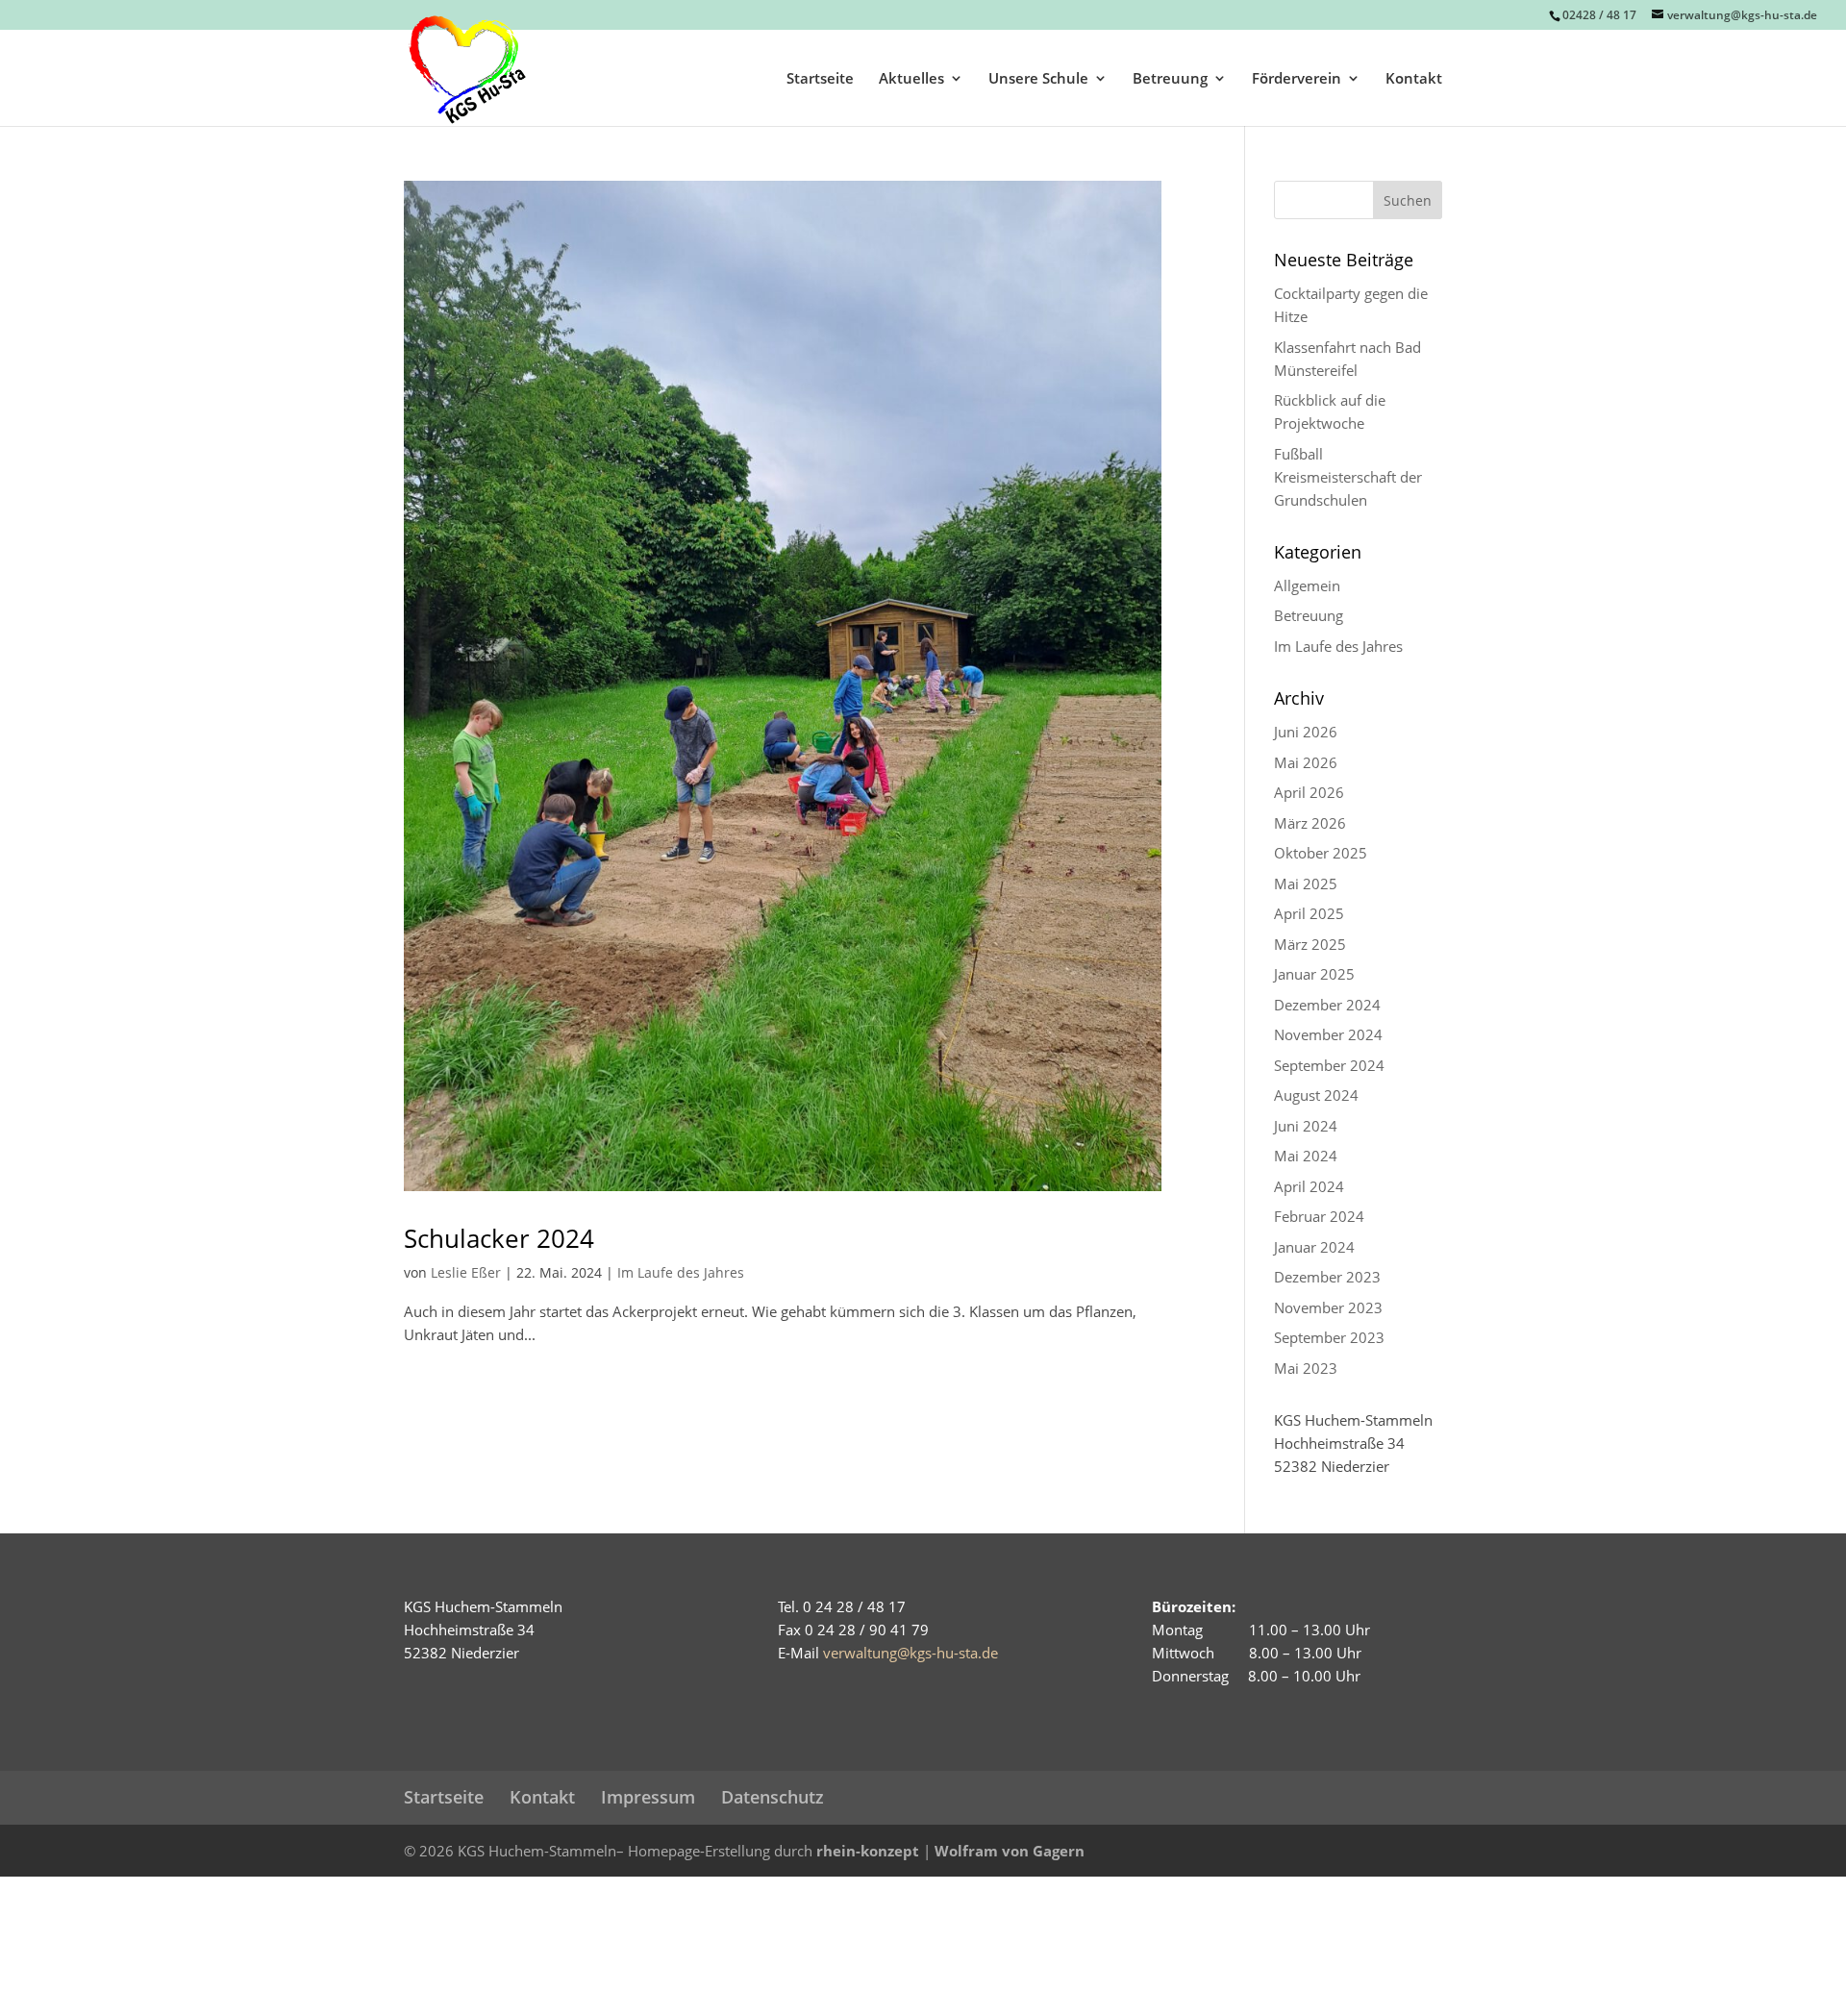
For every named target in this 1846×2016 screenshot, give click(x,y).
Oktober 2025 (1321, 853)
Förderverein (1297, 79)
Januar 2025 (1314, 974)
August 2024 (1316, 1095)
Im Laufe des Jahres (681, 1272)
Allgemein (1307, 585)
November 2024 (1328, 1034)
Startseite (820, 79)
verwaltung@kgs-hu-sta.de (911, 1653)
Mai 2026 (1306, 762)
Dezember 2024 (1327, 1005)
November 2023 (1328, 1307)
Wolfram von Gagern (1010, 1851)
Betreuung (1170, 79)
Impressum (648, 1797)
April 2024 (1309, 1186)
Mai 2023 (1306, 1368)
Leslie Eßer (466, 1272)
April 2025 (1309, 913)
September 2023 (1329, 1337)
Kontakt (1414, 79)
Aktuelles (911, 79)
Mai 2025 (1306, 884)
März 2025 (1310, 944)
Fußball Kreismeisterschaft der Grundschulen (1348, 477)
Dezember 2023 (1327, 1277)
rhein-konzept (868, 1851)
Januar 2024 (1314, 1247)
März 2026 (1310, 823)
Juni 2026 (1306, 732)
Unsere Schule (1038, 79)
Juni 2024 (1306, 1126)
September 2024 (1329, 1065)
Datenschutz (773, 1797)
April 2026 (1309, 792)
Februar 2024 (1319, 1216)
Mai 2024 (1306, 1156)
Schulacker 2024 (499, 1238)
